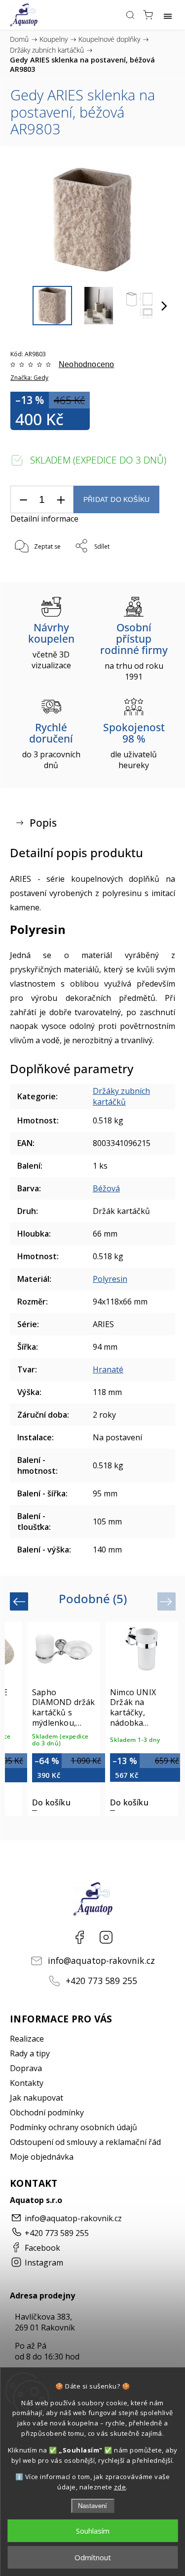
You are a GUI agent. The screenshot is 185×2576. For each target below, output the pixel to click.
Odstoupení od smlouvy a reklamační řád (85, 2142)
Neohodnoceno (86, 365)
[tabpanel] (64, 1719)
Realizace (27, 2039)
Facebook (79, 1937)
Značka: (29, 378)
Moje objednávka (42, 2157)
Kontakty (27, 2083)
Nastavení (92, 2506)
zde (120, 2487)
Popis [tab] (43, 823)
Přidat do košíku (116, 500)
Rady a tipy (30, 2053)
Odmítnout (93, 2557)
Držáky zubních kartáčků (121, 1096)
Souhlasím (93, 2531)
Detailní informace (44, 519)
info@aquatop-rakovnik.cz (101, 1960)
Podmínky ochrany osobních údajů (74, 2127)
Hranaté (108, 1369)
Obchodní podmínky (47, 2112)
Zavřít (153, 572)
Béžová (106, 1188)
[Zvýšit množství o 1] (61, 500)
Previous (20, 1601)
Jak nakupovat (37, 2098)
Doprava (26, 2068)
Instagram (106, 1937)
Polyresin (110, 1279)
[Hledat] (130, 15)
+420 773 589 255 (101, 1981)
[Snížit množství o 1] (23, 500)
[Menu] (168, 15)
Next (167, 1601)
